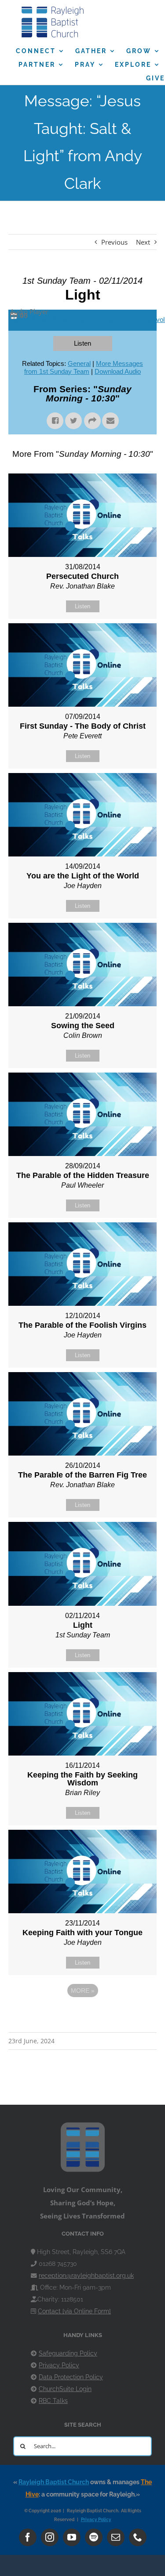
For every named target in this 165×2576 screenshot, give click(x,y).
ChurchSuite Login (65, 2389)
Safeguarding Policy (68, 2353)
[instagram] (50, 2537)
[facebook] (28, 2537)
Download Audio (118, 371)
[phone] (138, 2537)
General (79, 363)
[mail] (116, 2537)
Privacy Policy (59, 2365)
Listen (82, 343)
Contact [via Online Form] (74, 2311)
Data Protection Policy (71, 2377)
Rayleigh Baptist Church (54, 2482)
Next (143, 242)
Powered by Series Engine (83, 2015)
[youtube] (72, 2537)
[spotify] (94, 2537)
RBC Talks (53, 2401)
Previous (114, 242)
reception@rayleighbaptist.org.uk (86, 2276)
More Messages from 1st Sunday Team (84, 367)
